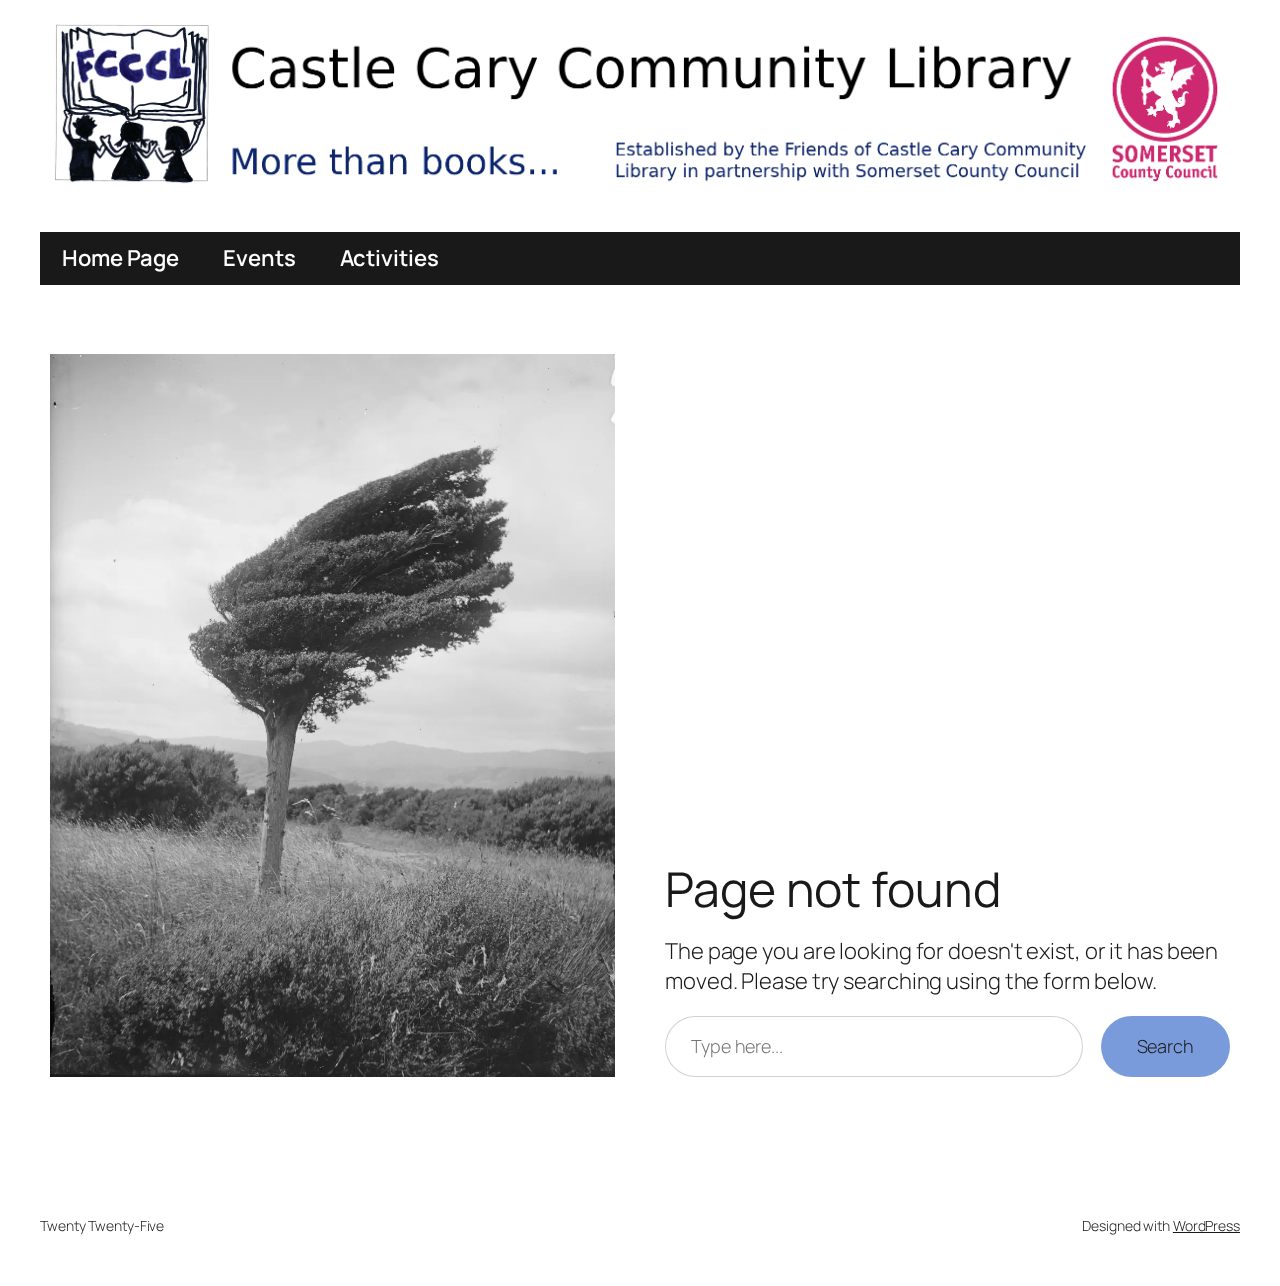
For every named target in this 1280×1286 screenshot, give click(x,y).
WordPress (1206, 1225)
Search (1165, 1046)
